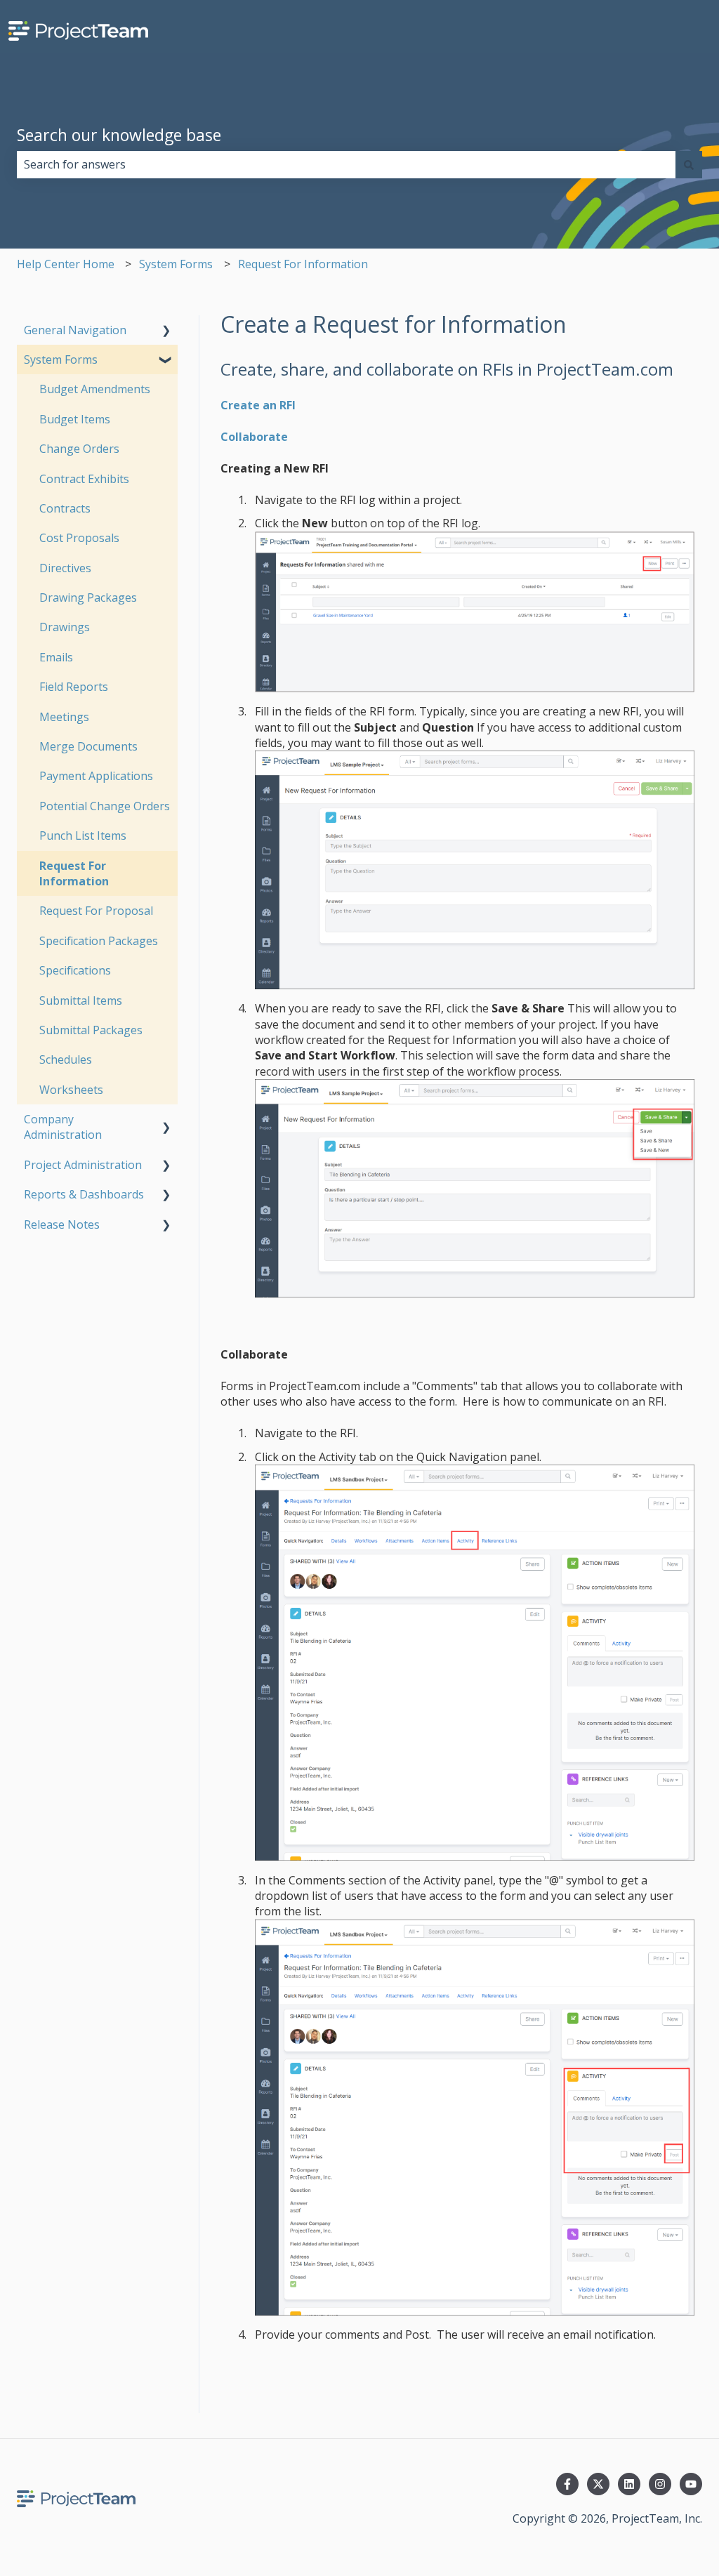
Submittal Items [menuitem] (81, 1000)
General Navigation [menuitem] (75, 330)
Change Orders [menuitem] (79, 449)
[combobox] (346, 164)
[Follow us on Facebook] (567, 2484)
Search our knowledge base (119, 135)
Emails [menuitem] (56, 657)
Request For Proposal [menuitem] (96, 911)
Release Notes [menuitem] (62, 1224)
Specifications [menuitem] (75, 970)
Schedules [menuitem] (66, 1059)
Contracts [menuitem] (65, 508)
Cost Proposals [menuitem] (79, 538)
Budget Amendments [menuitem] (95, 389)
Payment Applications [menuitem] (96, 776)
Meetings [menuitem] (64, 717)
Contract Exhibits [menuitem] (84, 479)
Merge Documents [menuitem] (88, 746)
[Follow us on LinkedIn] (629, 2484)
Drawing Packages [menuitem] (88, 597)
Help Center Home (66, 264)
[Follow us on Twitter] (598, 2484)
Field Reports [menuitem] (74, 687)
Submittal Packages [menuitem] (91, 1030)
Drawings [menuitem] (65, 627)
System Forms (176, 264)
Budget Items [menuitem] (75, 419)
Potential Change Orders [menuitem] (105, 806)
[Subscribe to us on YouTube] (691, 2484)
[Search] (689, 164)
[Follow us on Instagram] (660, 2484)
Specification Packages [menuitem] (99, 941)
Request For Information (303, 264)
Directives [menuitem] (65, 568)
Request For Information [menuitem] (74, 873)
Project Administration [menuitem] (83, 1165)
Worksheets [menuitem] (71, 1090)
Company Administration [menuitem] (63, 1127)
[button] (166, 331)
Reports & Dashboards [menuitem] (84, 1194)
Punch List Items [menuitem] (83, 835)
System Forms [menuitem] (61, 359)
